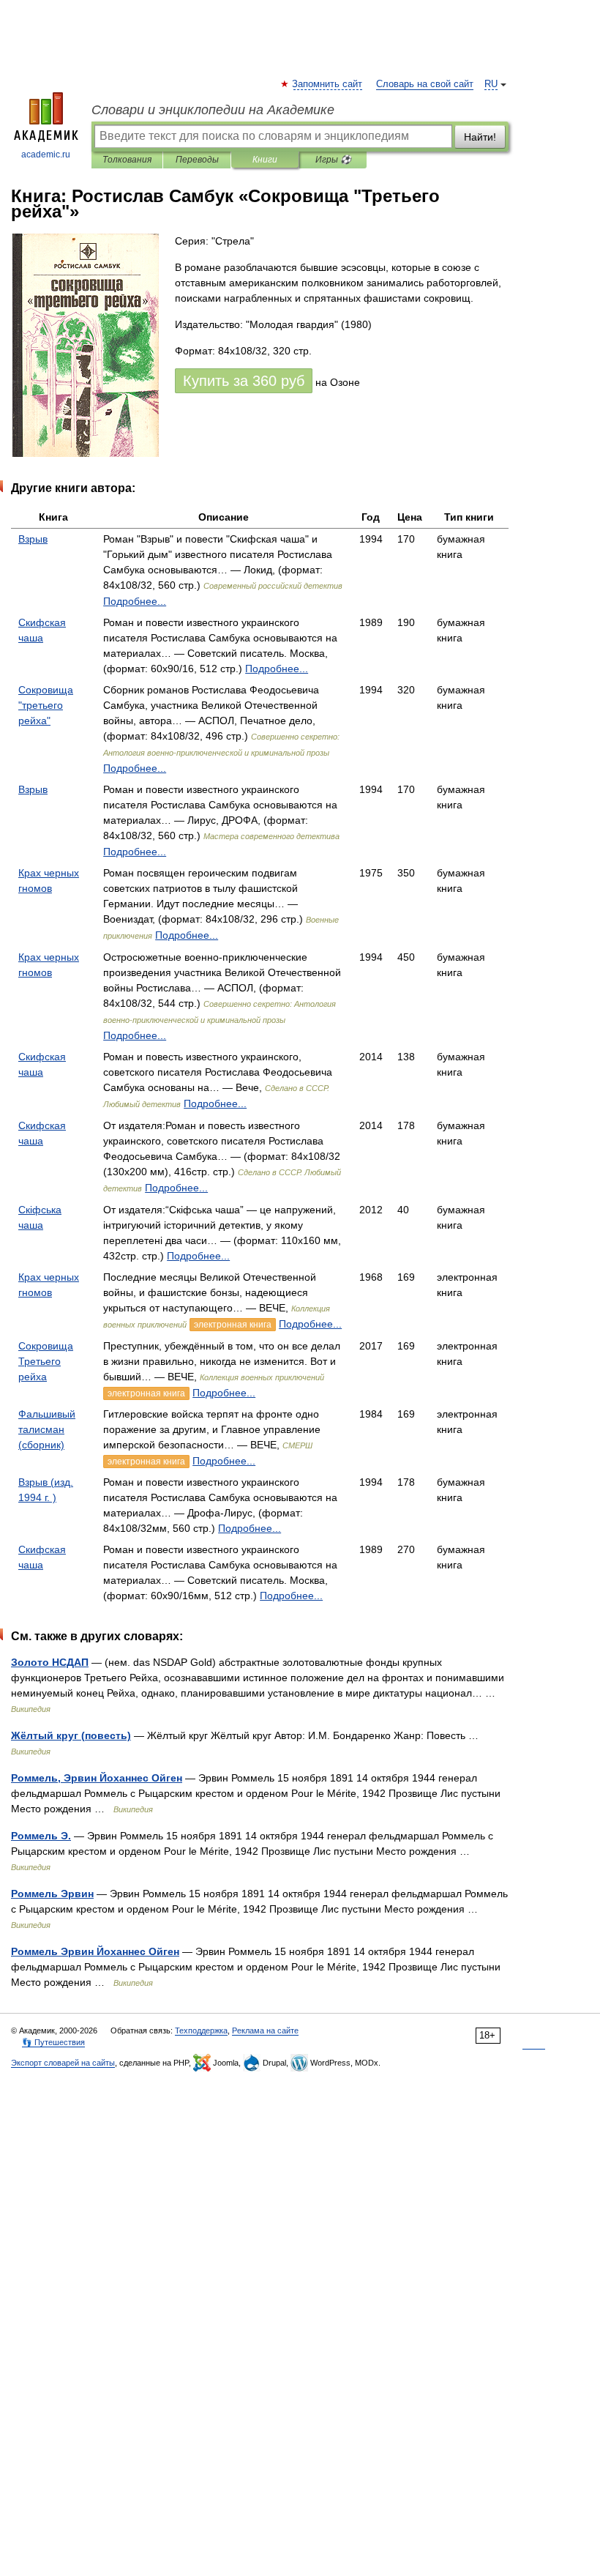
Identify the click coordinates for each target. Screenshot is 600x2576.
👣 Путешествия (53, 2042)
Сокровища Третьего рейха (46, 1361)
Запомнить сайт (328, 84)
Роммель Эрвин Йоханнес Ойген (95, 1951)
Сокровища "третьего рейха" (46, 705)
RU (491, 84)
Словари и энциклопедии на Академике (213, 110)
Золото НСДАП (50, 1662)
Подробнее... (135, 601)
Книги (265, 160)
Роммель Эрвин (52, 1894)
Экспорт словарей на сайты (63, 2063)
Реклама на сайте (265, 2030)
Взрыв (33, 539)
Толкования (127, 160)
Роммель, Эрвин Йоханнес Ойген (97, 1778)
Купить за (244, 381)
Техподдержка (201, 2030)
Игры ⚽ (333, 160)
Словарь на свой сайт (425, 84)
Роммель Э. (41, 1836)
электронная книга (233, 1325)
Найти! (480, 137)
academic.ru (46, 155)
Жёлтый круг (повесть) (71, 1735)
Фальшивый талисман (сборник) (47, 1429)
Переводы (197, 160)
